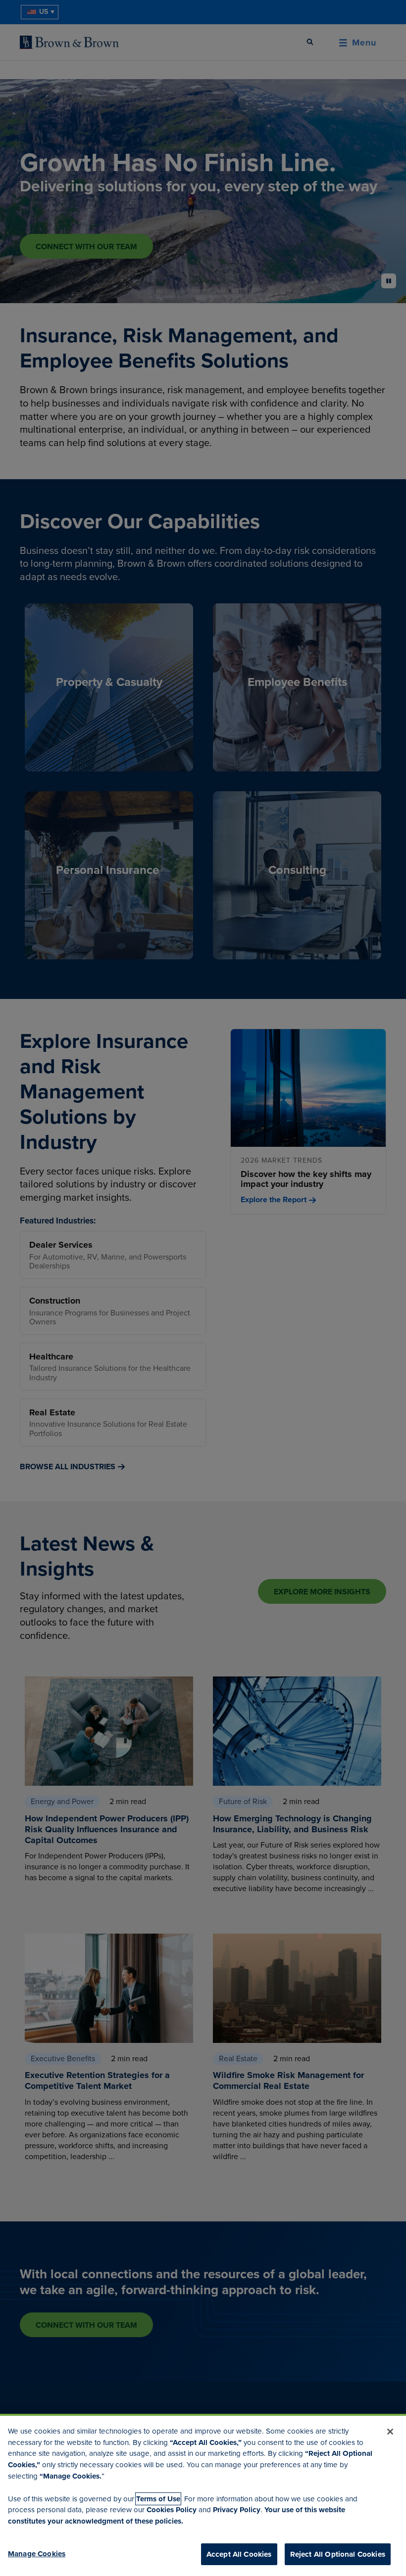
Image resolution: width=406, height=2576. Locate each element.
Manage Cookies (37, 2554)
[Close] (390, 2432)
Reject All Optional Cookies (338, 2554)
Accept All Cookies (239, 2554)
